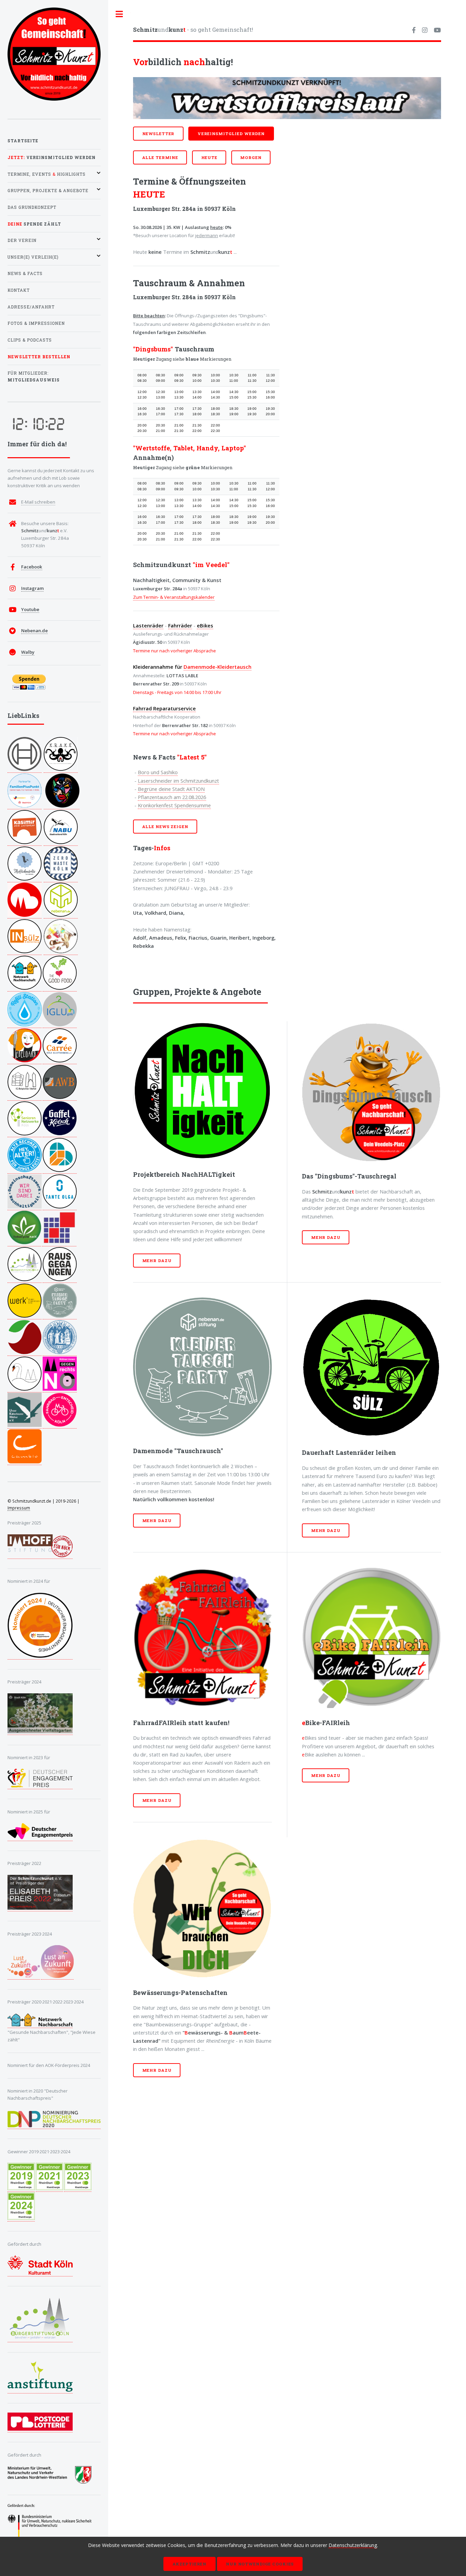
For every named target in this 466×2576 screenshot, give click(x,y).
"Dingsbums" (153, 349)
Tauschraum (194, 349)
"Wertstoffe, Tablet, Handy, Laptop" (190, 448)
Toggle (119, 14)
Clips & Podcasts (30, 340)
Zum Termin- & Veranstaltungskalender (174, 597)
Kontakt (19, 290)
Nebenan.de (34, 631)
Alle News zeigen (165, 827)
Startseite (23, 141)
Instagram (32, 588)
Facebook (32, 567)
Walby (28, 652)
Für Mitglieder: (34, 377)
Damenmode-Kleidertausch (217, 667)
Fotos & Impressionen (36, 323)
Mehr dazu (157, 1261)
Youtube (30, 609)
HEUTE (209, 157)
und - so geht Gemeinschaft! (193, 30)
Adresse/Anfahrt (31, 307)
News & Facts (25, 273)
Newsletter (158, 134)
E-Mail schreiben (38, 502)
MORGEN (251, 157)
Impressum (19, 1508)
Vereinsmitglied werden (231, 134)
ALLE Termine (160, 157)
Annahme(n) (153, 458)
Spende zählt (34, 224)
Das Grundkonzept (32, 207)
